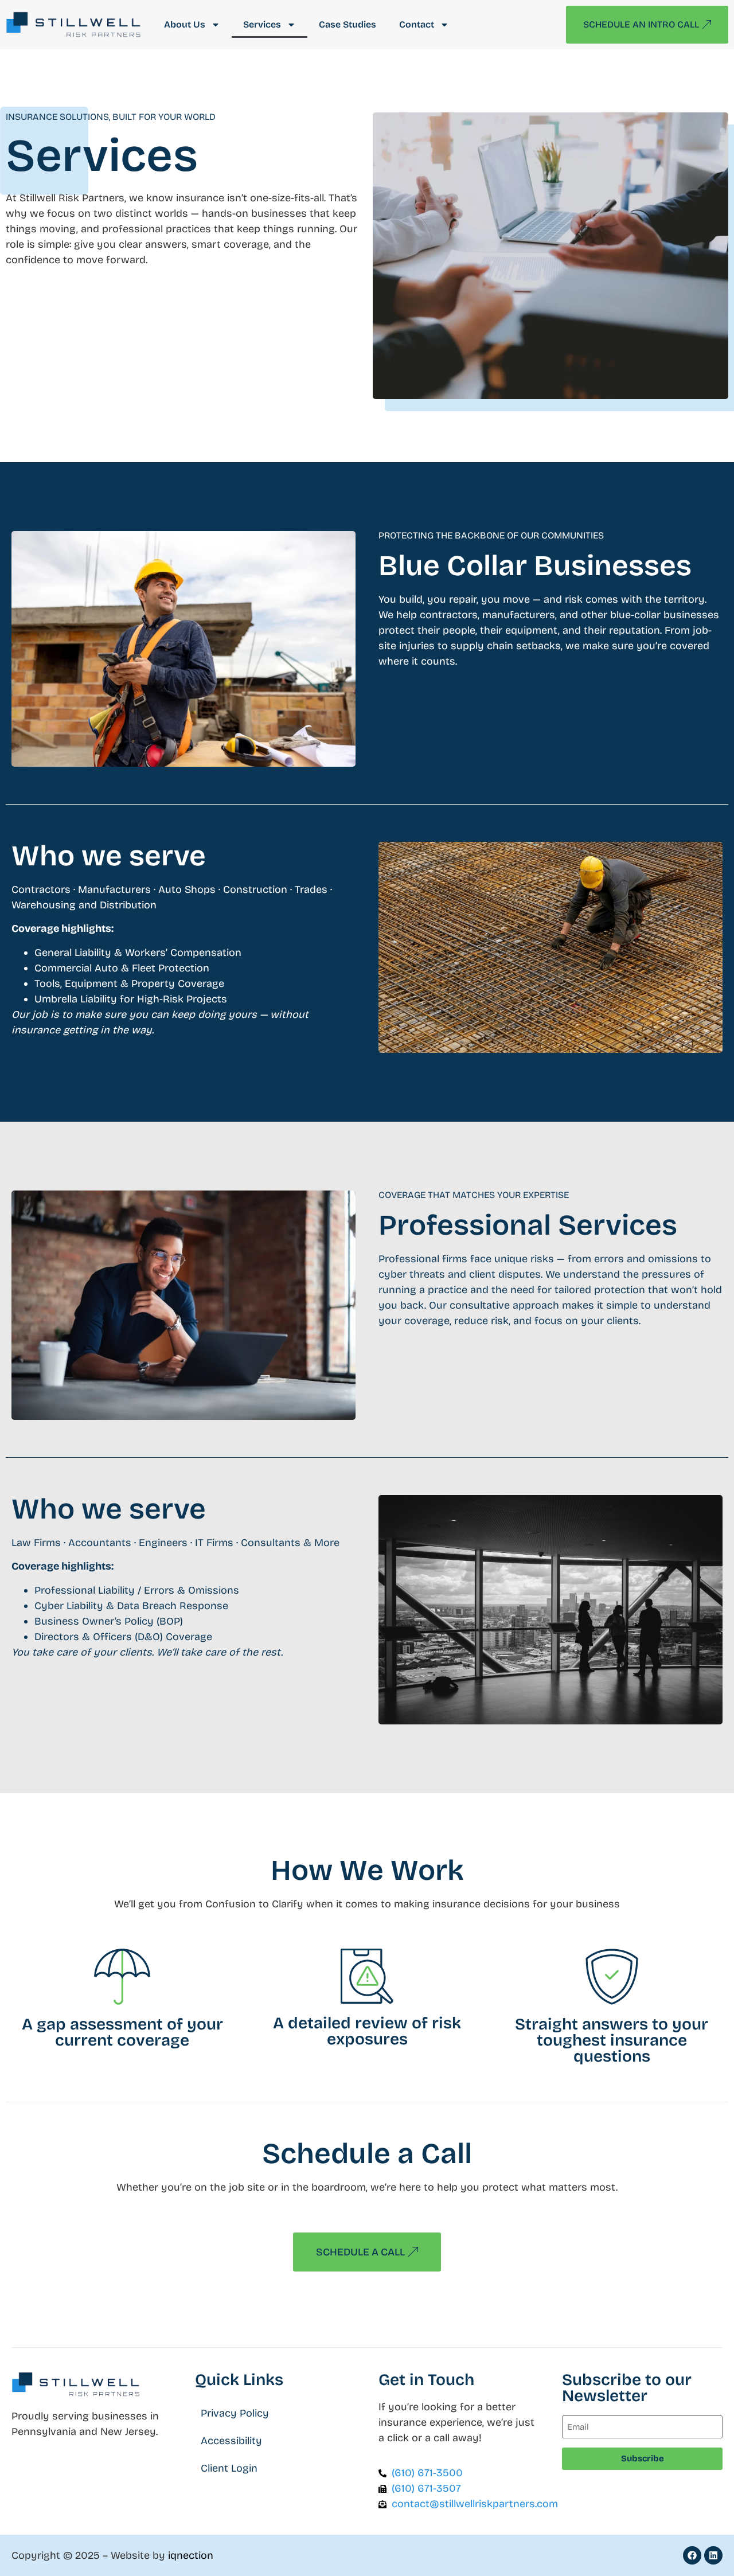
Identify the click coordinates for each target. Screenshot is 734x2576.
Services (262, 24)
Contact (417, 24)
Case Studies (348, 24)
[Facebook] (692, 2555)
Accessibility (231, 2441)
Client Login (229, 2468)
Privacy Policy (235, 2413)
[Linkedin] (713, 2555)
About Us (185, 24)
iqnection (191, 2555)
